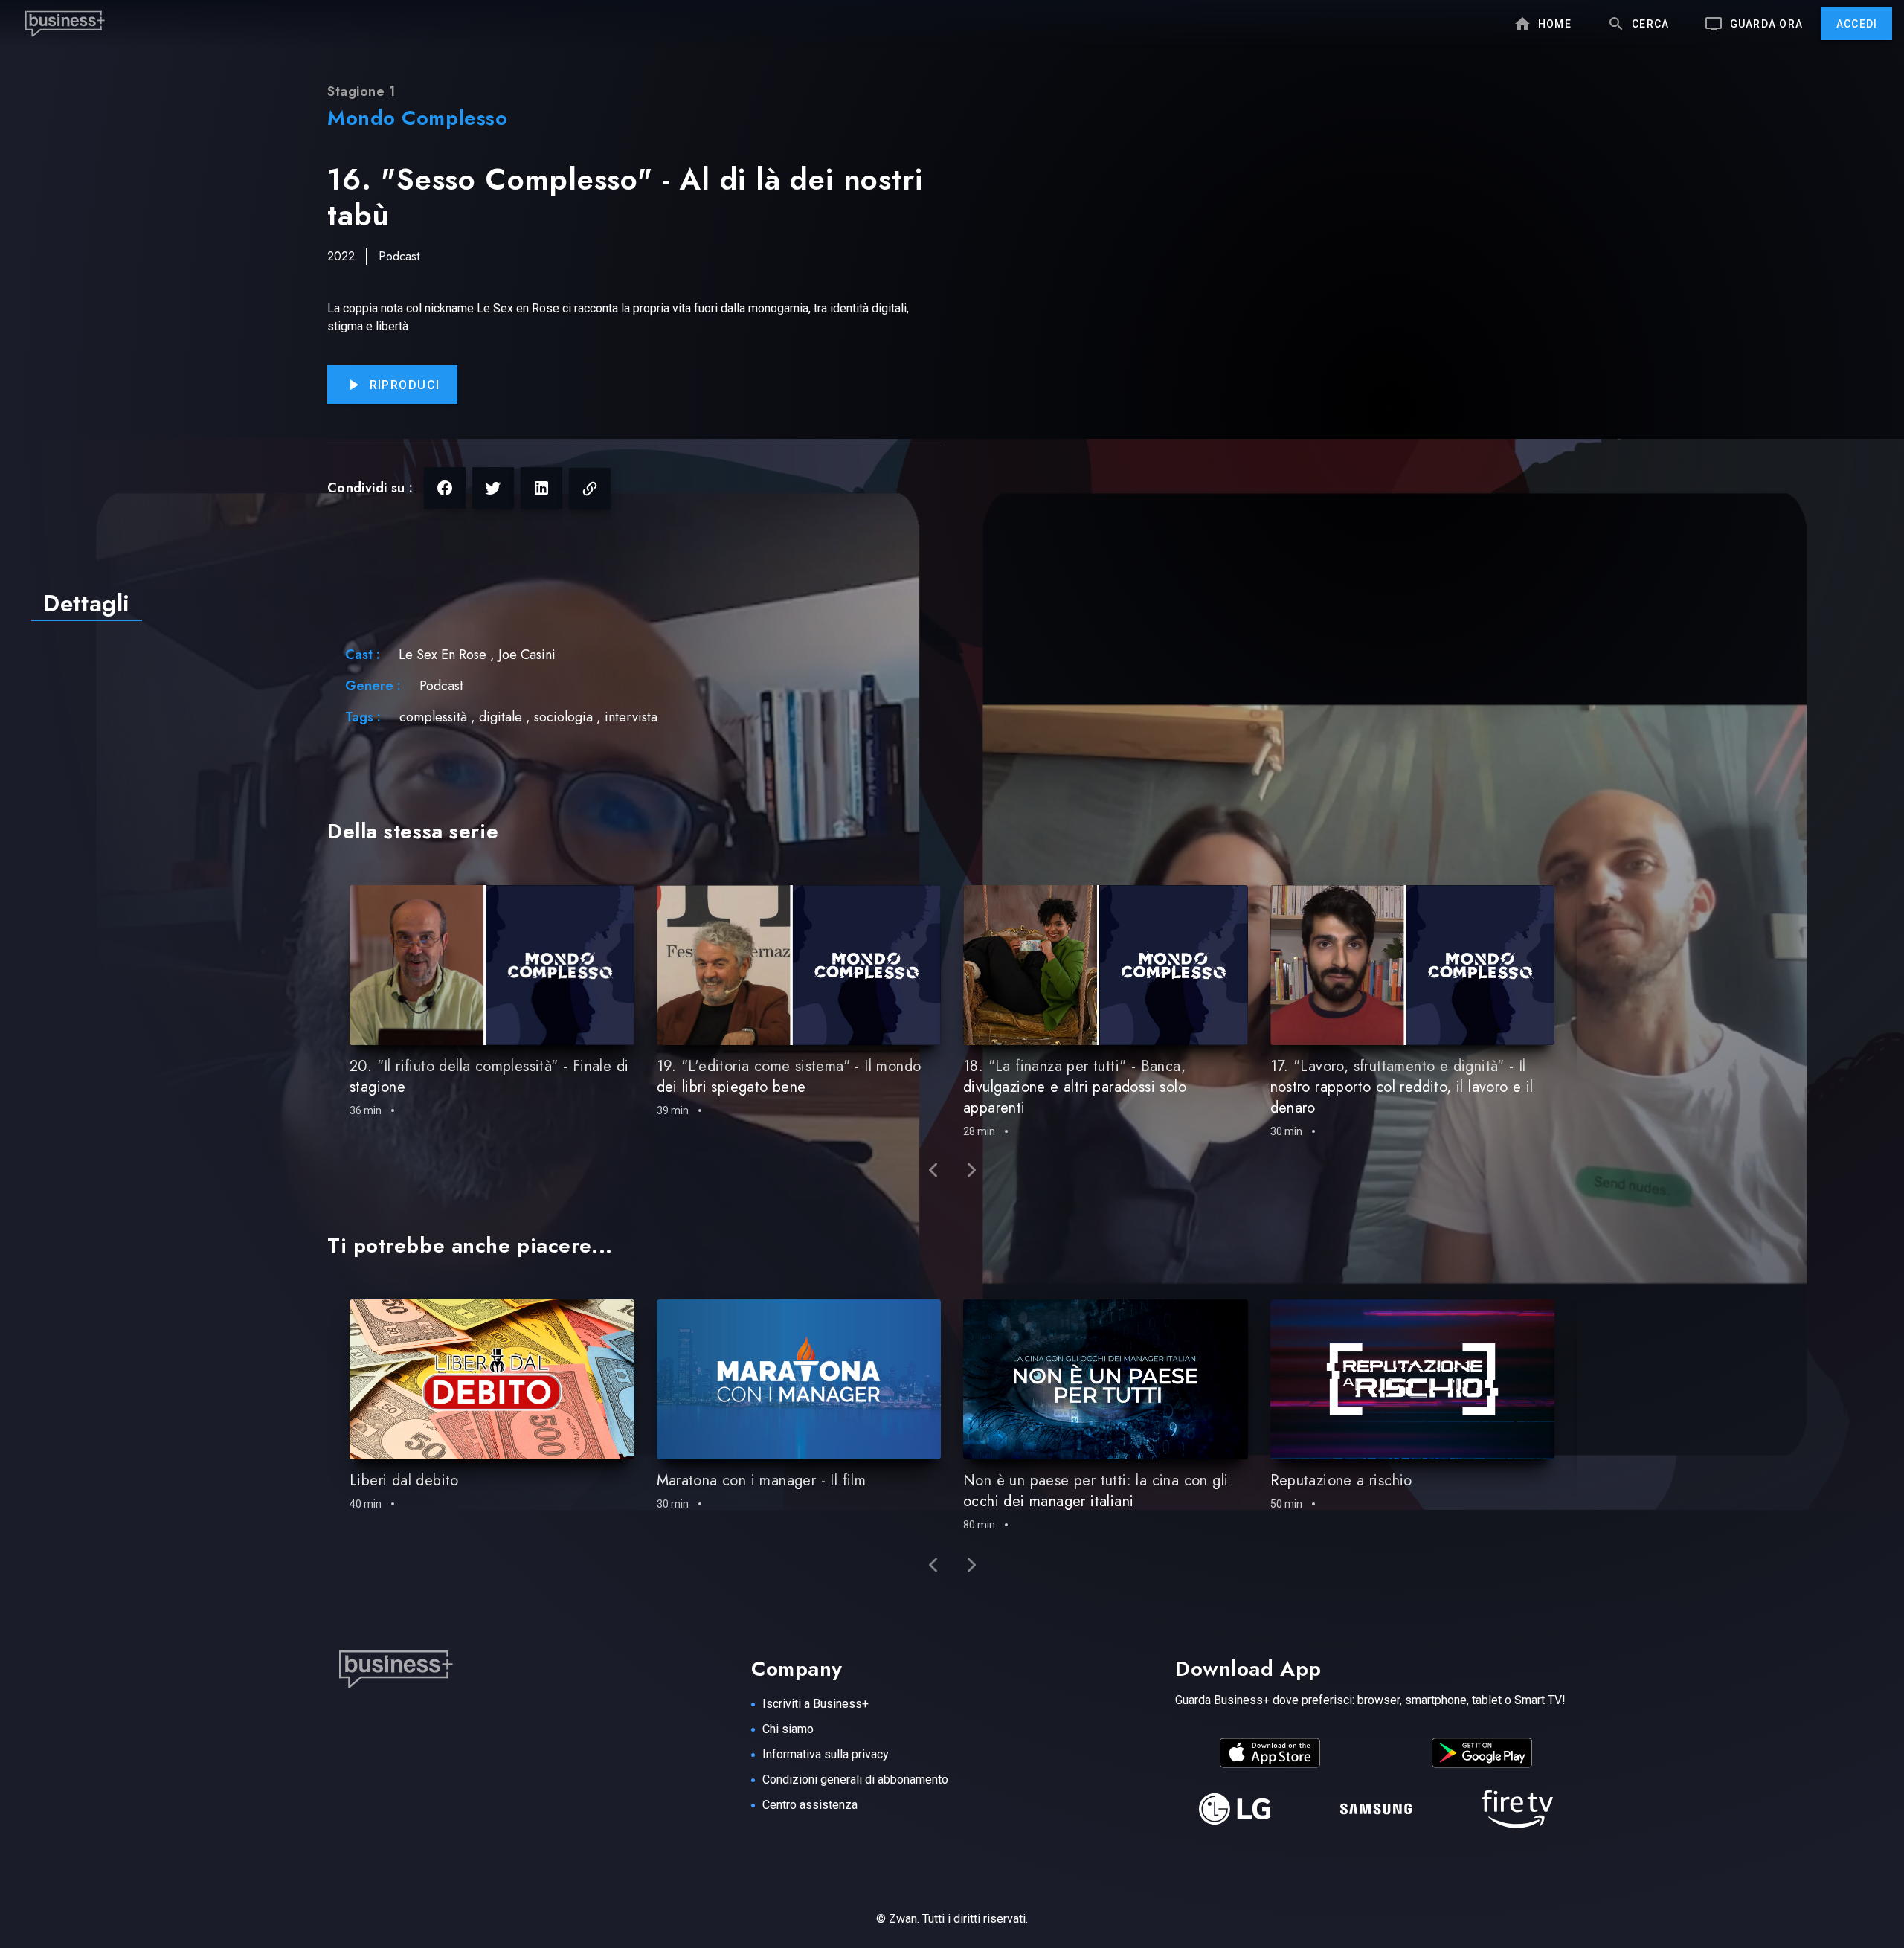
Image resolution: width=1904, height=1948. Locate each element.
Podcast (399, 256)
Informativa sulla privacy (826, 1754)
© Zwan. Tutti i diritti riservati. (952, 1919)
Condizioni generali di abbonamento (855, 1780)
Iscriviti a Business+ (816, 1704)
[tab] (87, 603)
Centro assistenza (810, 1805)
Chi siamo (788, 1729)
